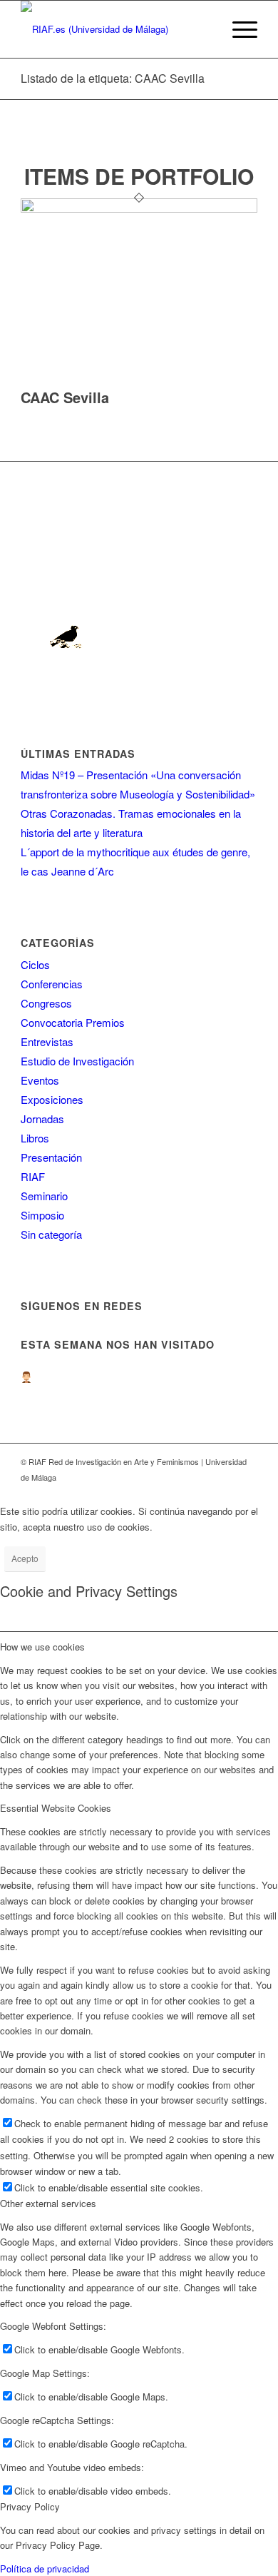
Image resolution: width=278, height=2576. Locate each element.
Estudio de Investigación (77, 1061)
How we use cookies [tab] (42, 1647)
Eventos (40, 1080)
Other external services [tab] (48, 2203)
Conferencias (52, 984)
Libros (35, 1138)
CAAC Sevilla (65, 397)
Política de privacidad (45, 2569)
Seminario (44, 1196)
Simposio (42, 1215)
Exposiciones (52, 1099)
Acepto (25, 1558)
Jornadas (42, 1119)
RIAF (33, 1176)
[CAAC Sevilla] (139, 209)
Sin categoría (51, 1234)
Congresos (46, 1003)
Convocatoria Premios (73, 1022)
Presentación (51, 1157)
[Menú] (238, 29)
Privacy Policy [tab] (30, 2506)
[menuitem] (238, 29)
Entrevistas (47, 1041)
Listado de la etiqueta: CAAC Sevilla (113, 78)
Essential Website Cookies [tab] (56, 1808)
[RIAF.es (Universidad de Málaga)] (115, 29)
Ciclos (35, 964)
